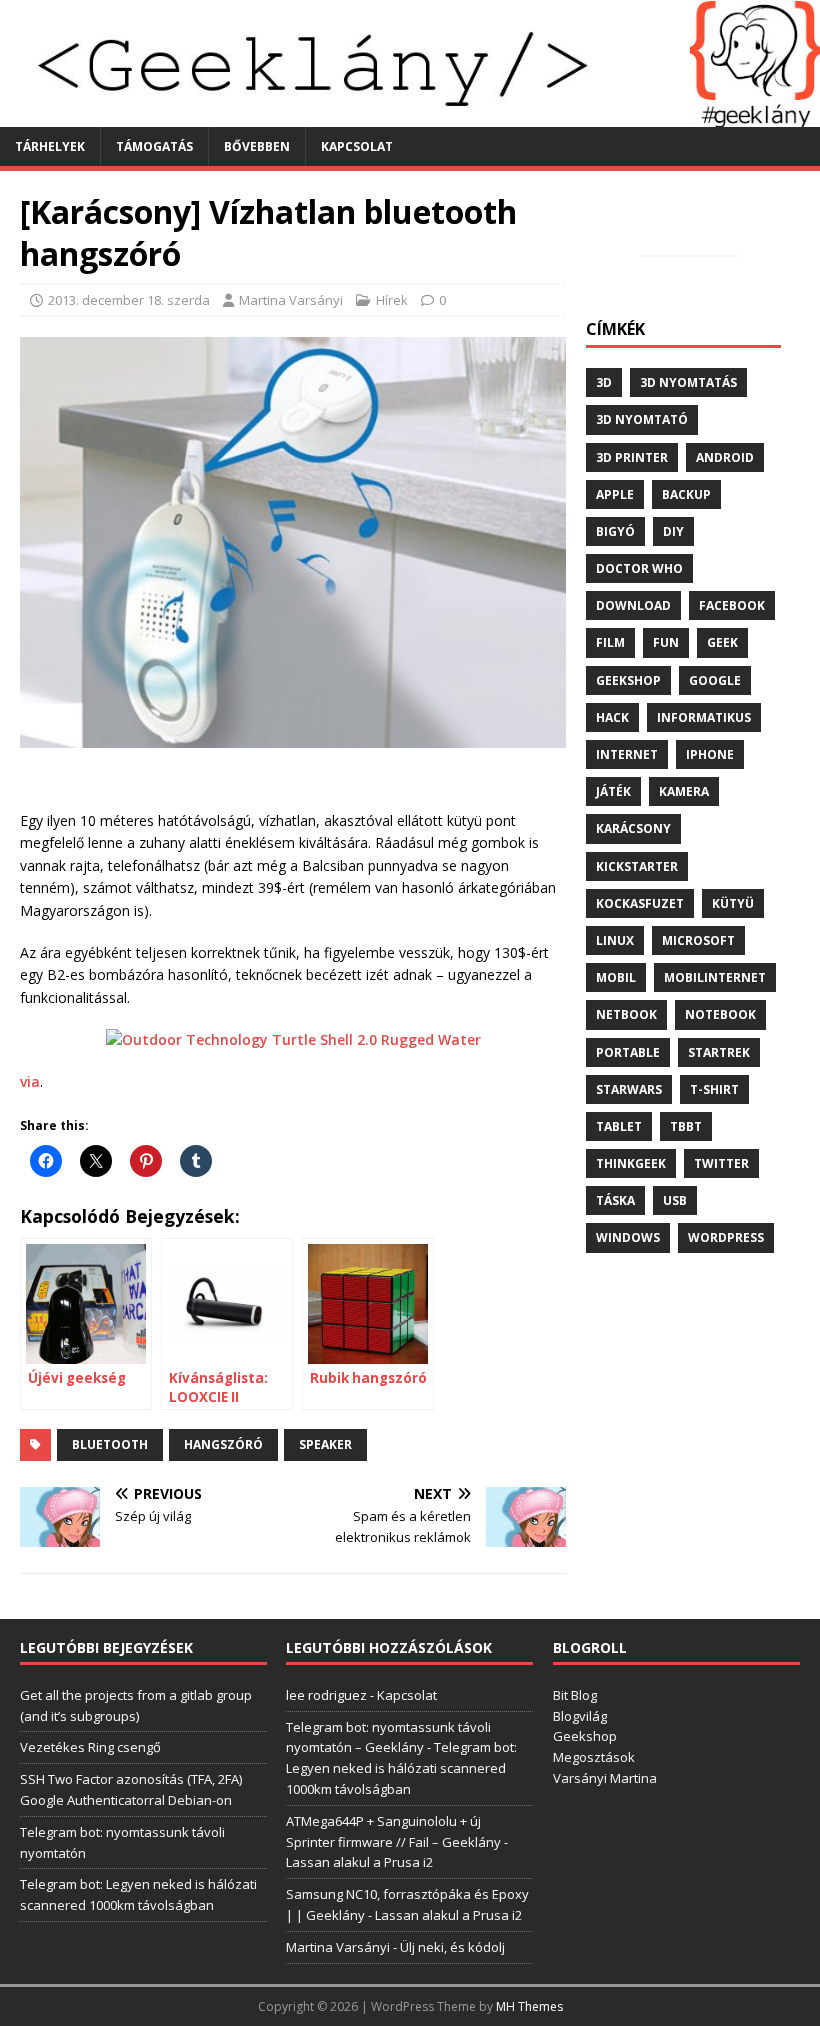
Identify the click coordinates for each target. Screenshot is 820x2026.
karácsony (633, 828)
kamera (684, 791)
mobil (616, 977)
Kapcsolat (357, 146)
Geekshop (585, 1736)
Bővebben (257, 146)
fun (666, 642)
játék (613, 791)
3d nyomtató (642, 419)
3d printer (632, 457)
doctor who (639, 568)
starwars (629, 1089)
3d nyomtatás (688, 382)
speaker (325, 1444)
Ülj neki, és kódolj (452, 1947)
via (30, 1081)
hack (612, 717)
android (725, 457)
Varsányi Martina (605, 1778)
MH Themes (529, 2006)
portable (628, 1052)
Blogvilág (580, 1716)
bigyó (615, 531)
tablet (619, 1126)
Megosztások (594, 1757)
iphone (710, 754)
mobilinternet (715, 977)
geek (722, 642)
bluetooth (110, 1444)
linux (615, 940)
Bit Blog (575, 1695)
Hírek (392, 300)
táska (615, 1200)
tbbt (686, 1126)
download (633, 605)
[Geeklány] (410, 114)
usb (675, 1200)
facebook (732, 605)
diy (673, 531)
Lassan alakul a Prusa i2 (359, 1862)
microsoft (698, 940)
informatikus (704, 717)
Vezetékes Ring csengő (90, 1747)
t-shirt (714, 1089)
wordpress (726, 1237)
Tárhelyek (50, 146)
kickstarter (637, 866)
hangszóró (223, 1444)
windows (628, 1237)
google (715, 680)
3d (604, 382)
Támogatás (154, 146)
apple (615, 494)
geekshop (628, 680)
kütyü (733, 903)
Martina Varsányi (291, 300)
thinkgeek (631, 1163)
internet (627, 754)
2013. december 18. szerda (129, 300)
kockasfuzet (640, 903)
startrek (719, 1052)
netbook (626, 1014)
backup (686, 494)
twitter (721, 1163)
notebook (720, 1014)
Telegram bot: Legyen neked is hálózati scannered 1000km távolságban (401, 1768)
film (610, 642)
